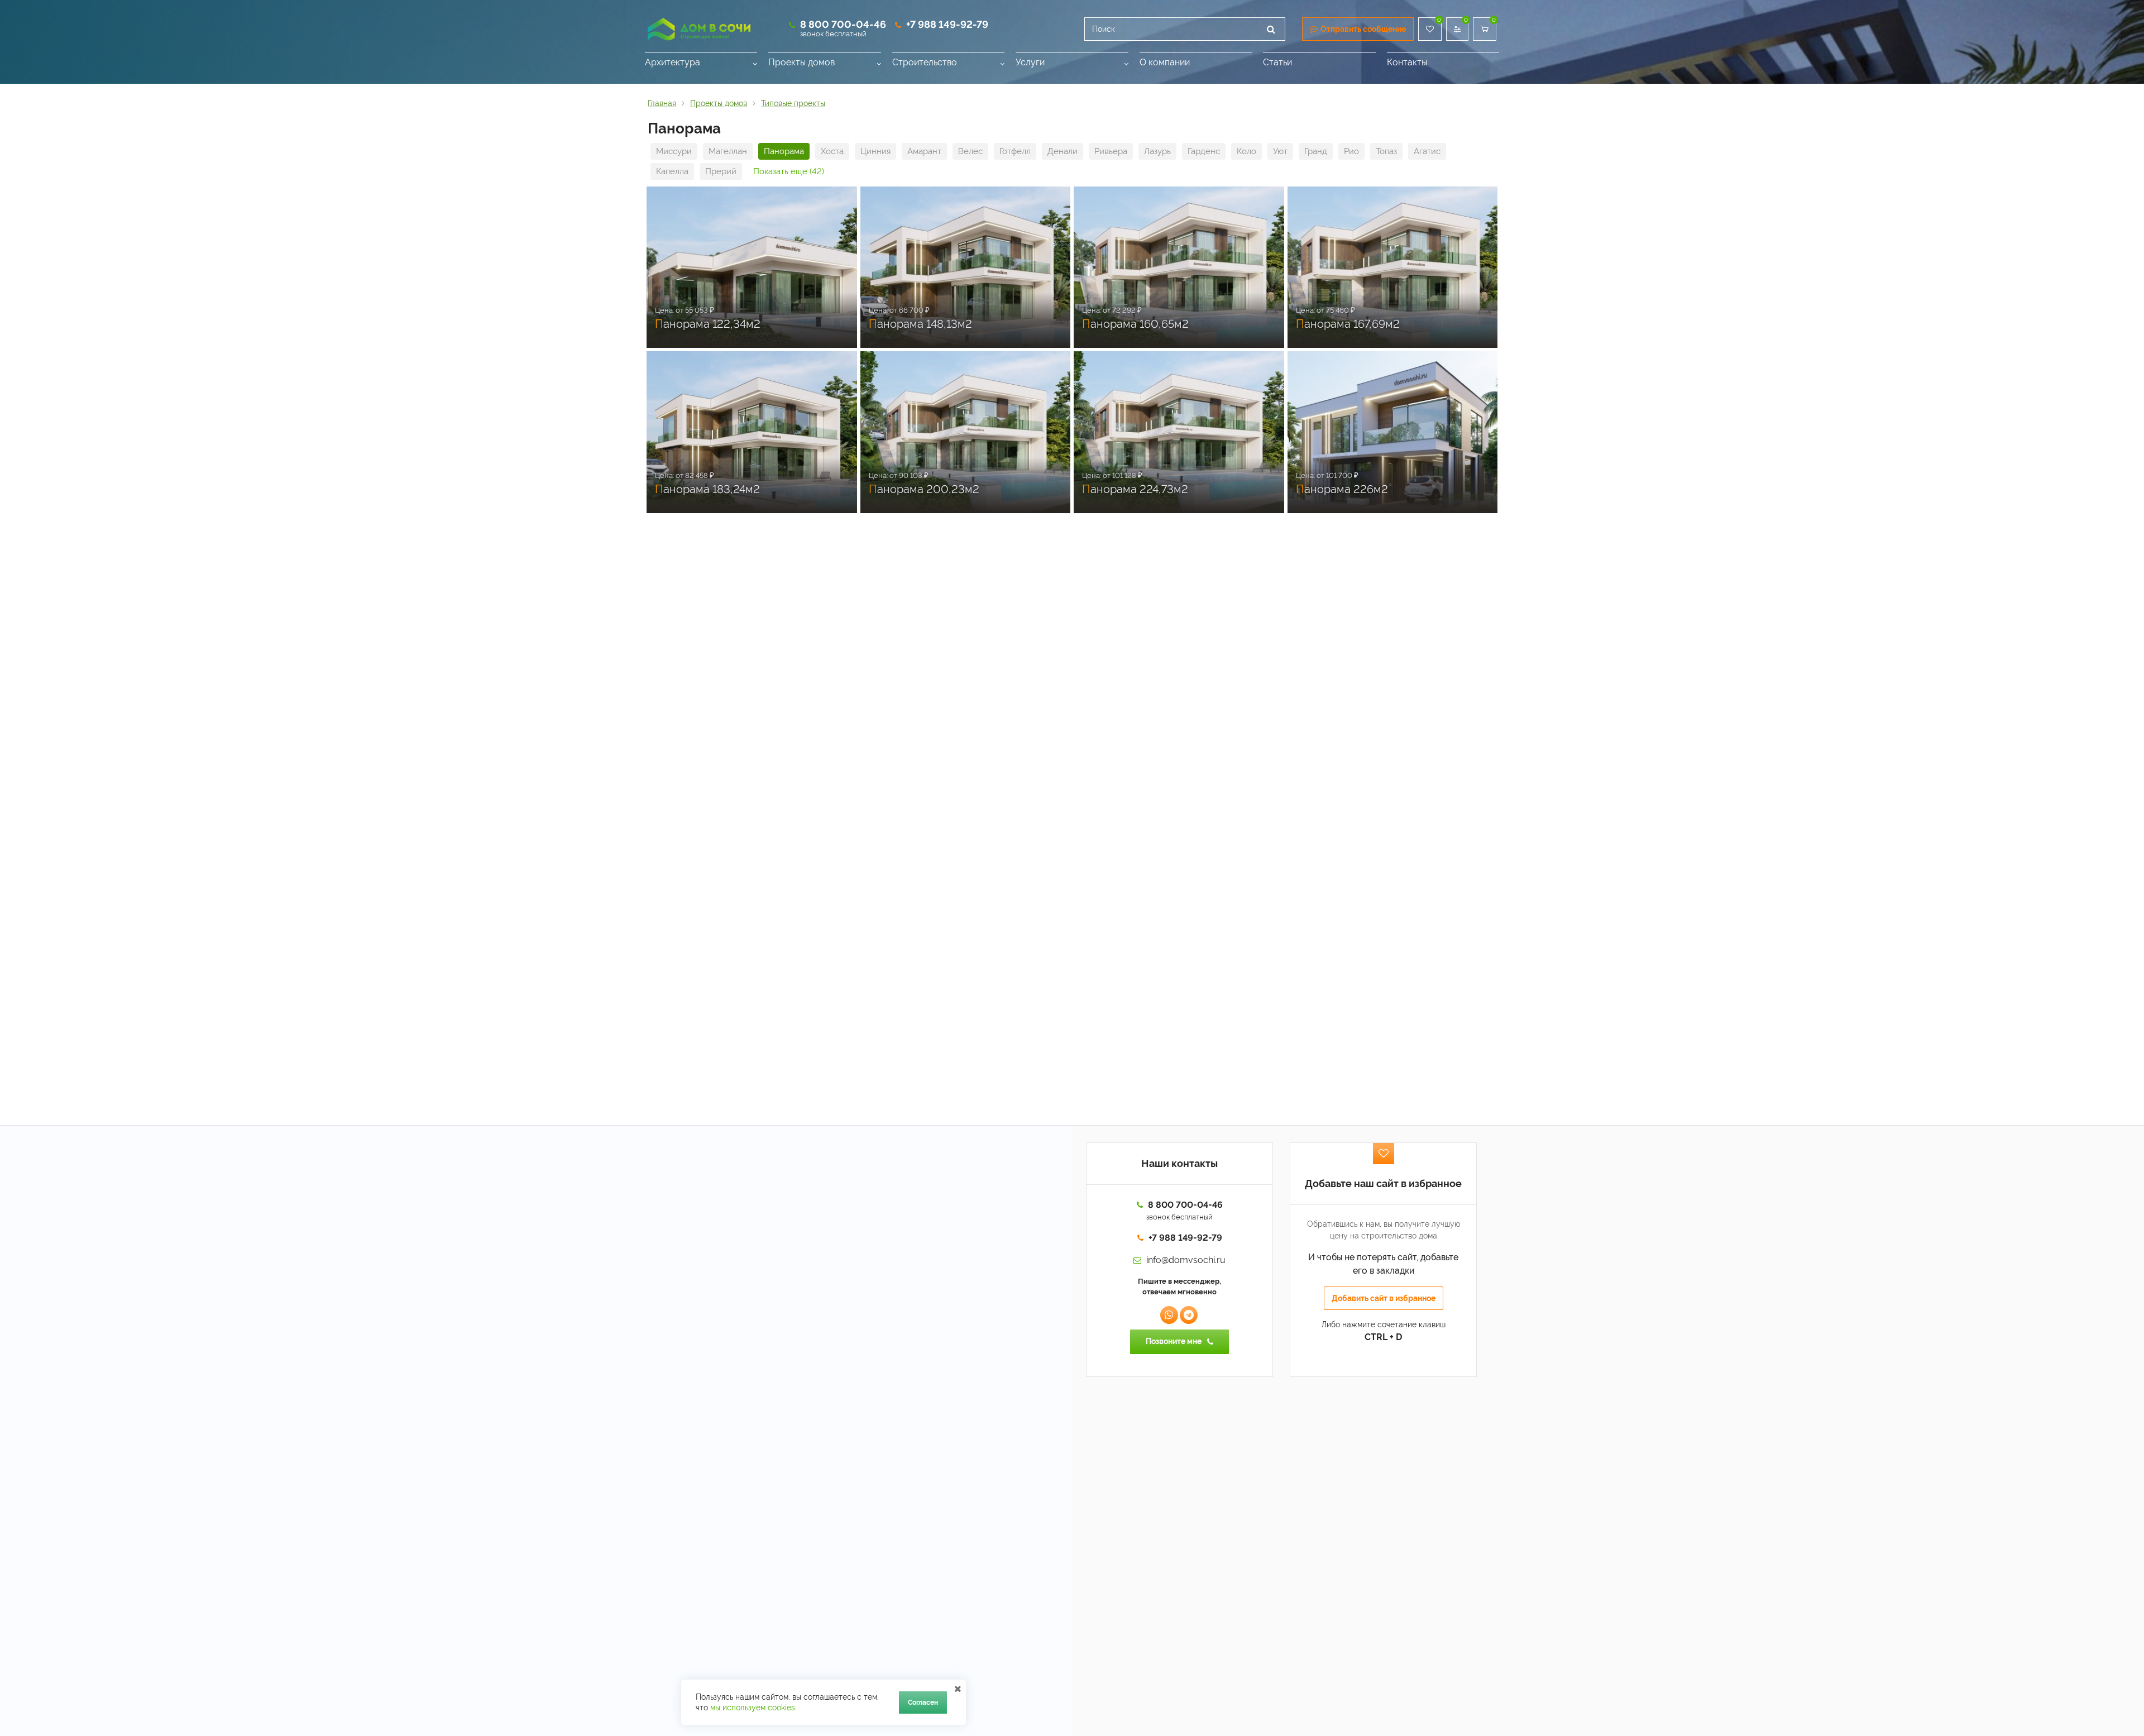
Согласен (923, 1702)
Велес (970, 151)
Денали (1063, 151)
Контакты (1407, 62)
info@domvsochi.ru (1186, 1260)
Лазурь (1157, 151)
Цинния (875, 151)
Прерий (721, 171)
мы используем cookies (753, 1708)
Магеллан (728, 151)
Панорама (784, 151)
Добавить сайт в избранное (1384, 1298)
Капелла (672, 171)
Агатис (1427, 151)
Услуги (1030, 62)
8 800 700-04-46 (843, 24)
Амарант (924, 151)
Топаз (1386, 151)
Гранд (1316, 151)
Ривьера (1111, 151)
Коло (1246, 151)
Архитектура (673, 62)
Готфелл (1015, 151)
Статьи (1277, 62)
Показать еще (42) (789, 171)
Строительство (925, 62)
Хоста (832, 151)
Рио (1351, 151)
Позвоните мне (1174, 1341)
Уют (1280, 151)
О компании (1165, 62)
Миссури (674, 151)
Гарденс (1204, 151)
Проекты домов (801, 62)
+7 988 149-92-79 (947, 24)
